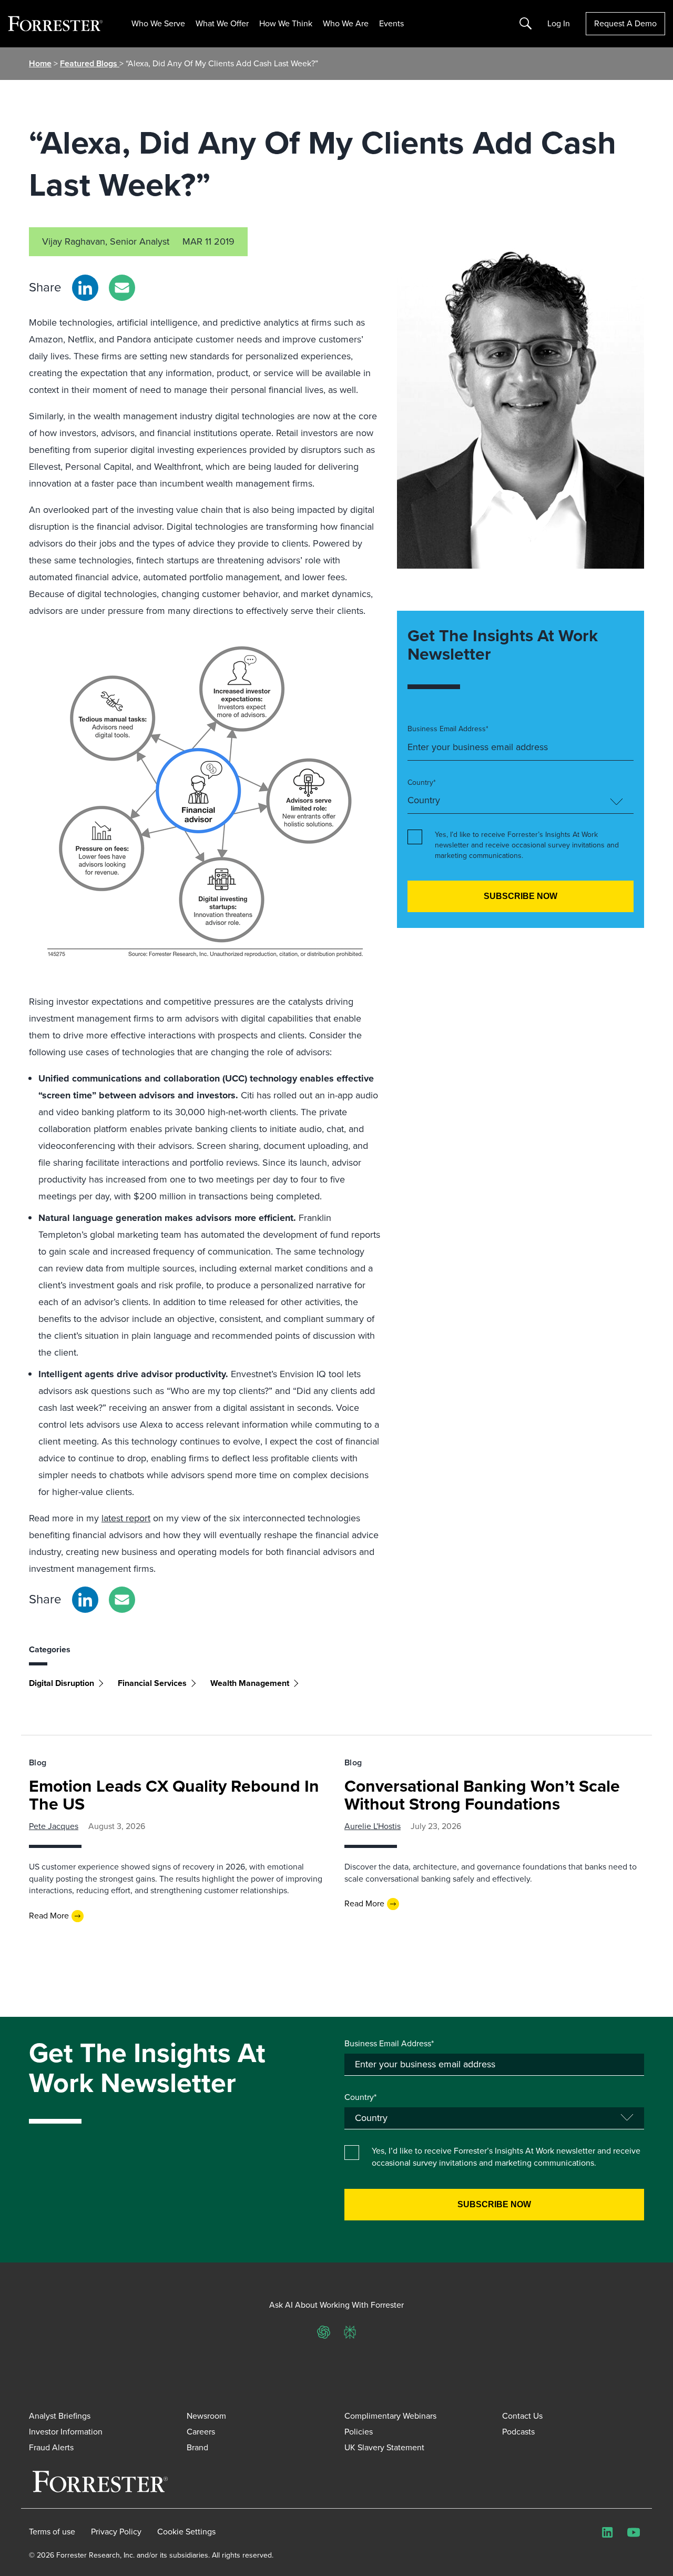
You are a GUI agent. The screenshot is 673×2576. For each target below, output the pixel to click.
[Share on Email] (122, 288)
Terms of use (52, 2532)
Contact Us (522, 2416)
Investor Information (66, 2432)
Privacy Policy (116, 2532)
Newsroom (206, 2416)
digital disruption (62, 1683)
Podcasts (518, 2432)
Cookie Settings (186, 2532)
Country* (422, 783)
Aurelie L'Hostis (373, 1826)
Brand (197, 2447)
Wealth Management (250, 1683)
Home (40, 63)
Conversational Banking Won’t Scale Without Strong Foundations (482, 1795)
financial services (152, 1683)
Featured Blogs (90, 63)
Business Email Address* (448, 729)
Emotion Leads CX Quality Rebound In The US (174, 1795)
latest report (126, 1518)
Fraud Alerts (51, 2447)
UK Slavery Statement (384, 2447)
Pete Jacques (54, 1826)
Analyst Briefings (60, 2416)
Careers (201, 2432)
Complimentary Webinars (390, 2416)
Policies (359, 2432)
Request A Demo (625, 23)
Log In (559, 24)
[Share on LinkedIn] (85, 288)
